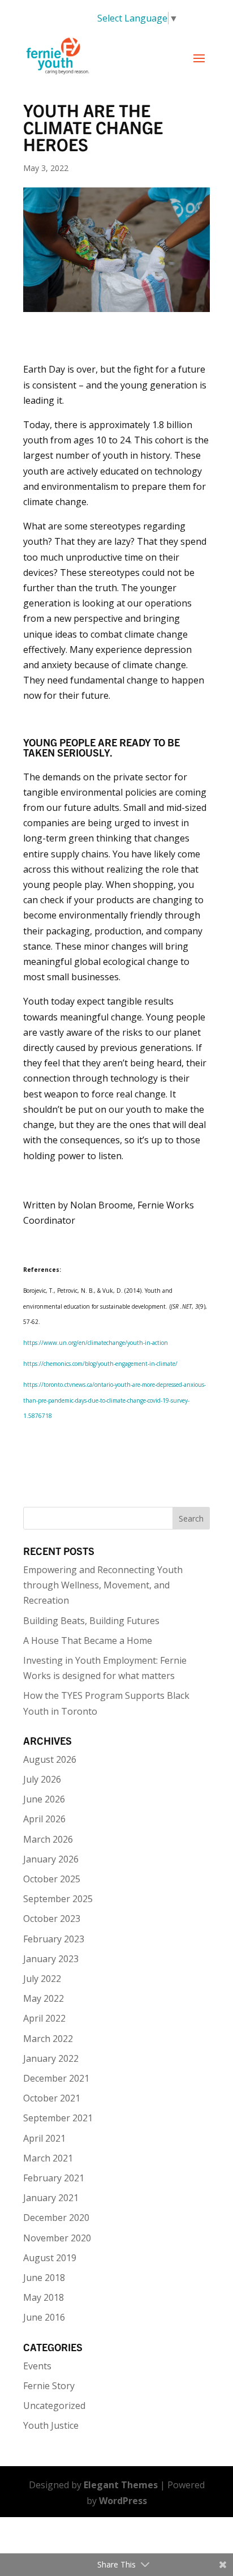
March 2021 (48, 2158)
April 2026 (44, 1819)
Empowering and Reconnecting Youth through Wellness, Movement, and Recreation (103, 1585)
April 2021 (44, 2138)
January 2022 (51, 2058)
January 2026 (51, 1859)
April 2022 (44, 2018)
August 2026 (50, 1759)
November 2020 (57, 2238)
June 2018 (44, 2278)
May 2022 (44, 1998)
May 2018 (44, 2297)
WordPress (123, 2501)
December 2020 (56, 2218)
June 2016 (44, 2317)
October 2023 (52, 1919)
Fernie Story (49, 2386)
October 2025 (52, 1879)
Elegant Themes (121, 2485)
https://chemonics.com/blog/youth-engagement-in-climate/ (100, 1364)
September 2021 (58, 2118)
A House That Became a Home (88, 1641)
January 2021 (51, 2198)
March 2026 (48, 1839)
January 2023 (51, 1959)
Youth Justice (51, 2425)
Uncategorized (54, 2406)
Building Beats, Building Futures (91, 1621)
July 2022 (42, 1979)
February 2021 (54, 2178)
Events (37, 2366)
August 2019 (50, 2258)
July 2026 (42, 1779)
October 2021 (52, 2098)
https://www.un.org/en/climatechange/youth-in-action (96, 1343)
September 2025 (58, 1899)
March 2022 (48, 2039)
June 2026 (44, 1799)
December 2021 (56, 2078)
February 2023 (54, 1939)
